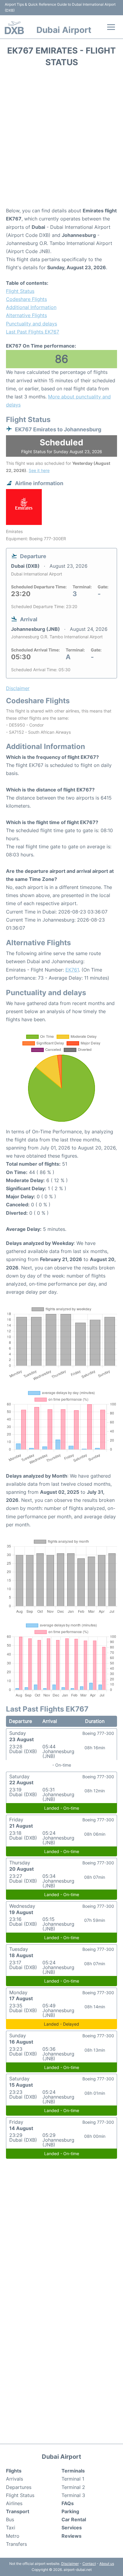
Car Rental (74, 2519)
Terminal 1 (73, 2479)
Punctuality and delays (31, 324)
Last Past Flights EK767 (33, 332)
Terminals (73, 2471)
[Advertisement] (61, 139)
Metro (13, 2536)
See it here (39, 470)
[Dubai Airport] (14, 28)
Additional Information (31, 307)
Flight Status (20, 291)
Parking (70, 2511)
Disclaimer (70, 2564)
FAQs (68, 2503)
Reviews (72, 2536)
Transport (18, 2511)
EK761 (72, 970)
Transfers (16, 2544)
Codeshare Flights (26, 299)
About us (107, 2564)
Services (72, 2528)
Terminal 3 (73, 2495)
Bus (10, 2519)
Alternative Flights (26, 315)
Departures (19, 2487)
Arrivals (14, 2479)
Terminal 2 (73, 2487)
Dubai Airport (64, 30)
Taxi (11, 2528)
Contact (89, 2564)
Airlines (14, 2503)
